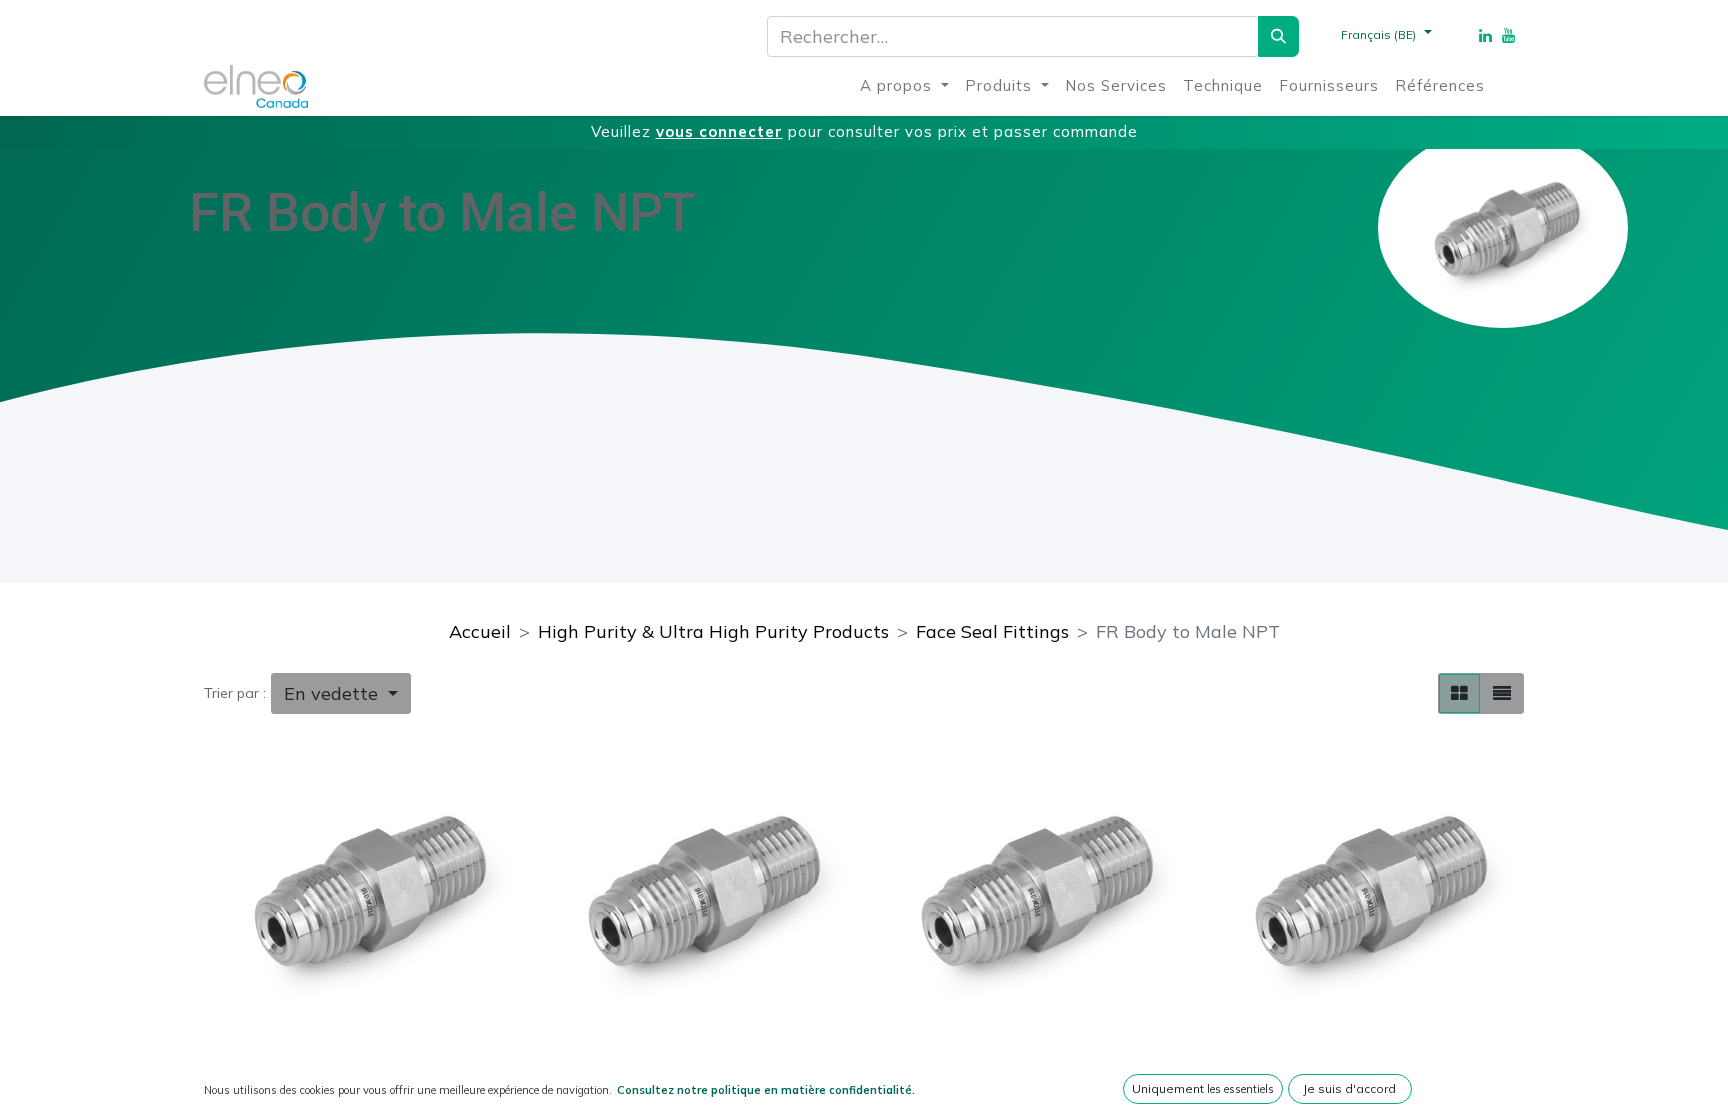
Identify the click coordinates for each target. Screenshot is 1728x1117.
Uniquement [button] (1203, 1088)
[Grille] (1459, 693)
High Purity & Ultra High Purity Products (713, 631)
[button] (341, 693)
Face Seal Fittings (992, 631)
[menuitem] (904, 86)
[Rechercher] (1278, 36)
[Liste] (1502, 693)
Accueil (480, 631)
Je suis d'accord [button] (1349, 1088)
